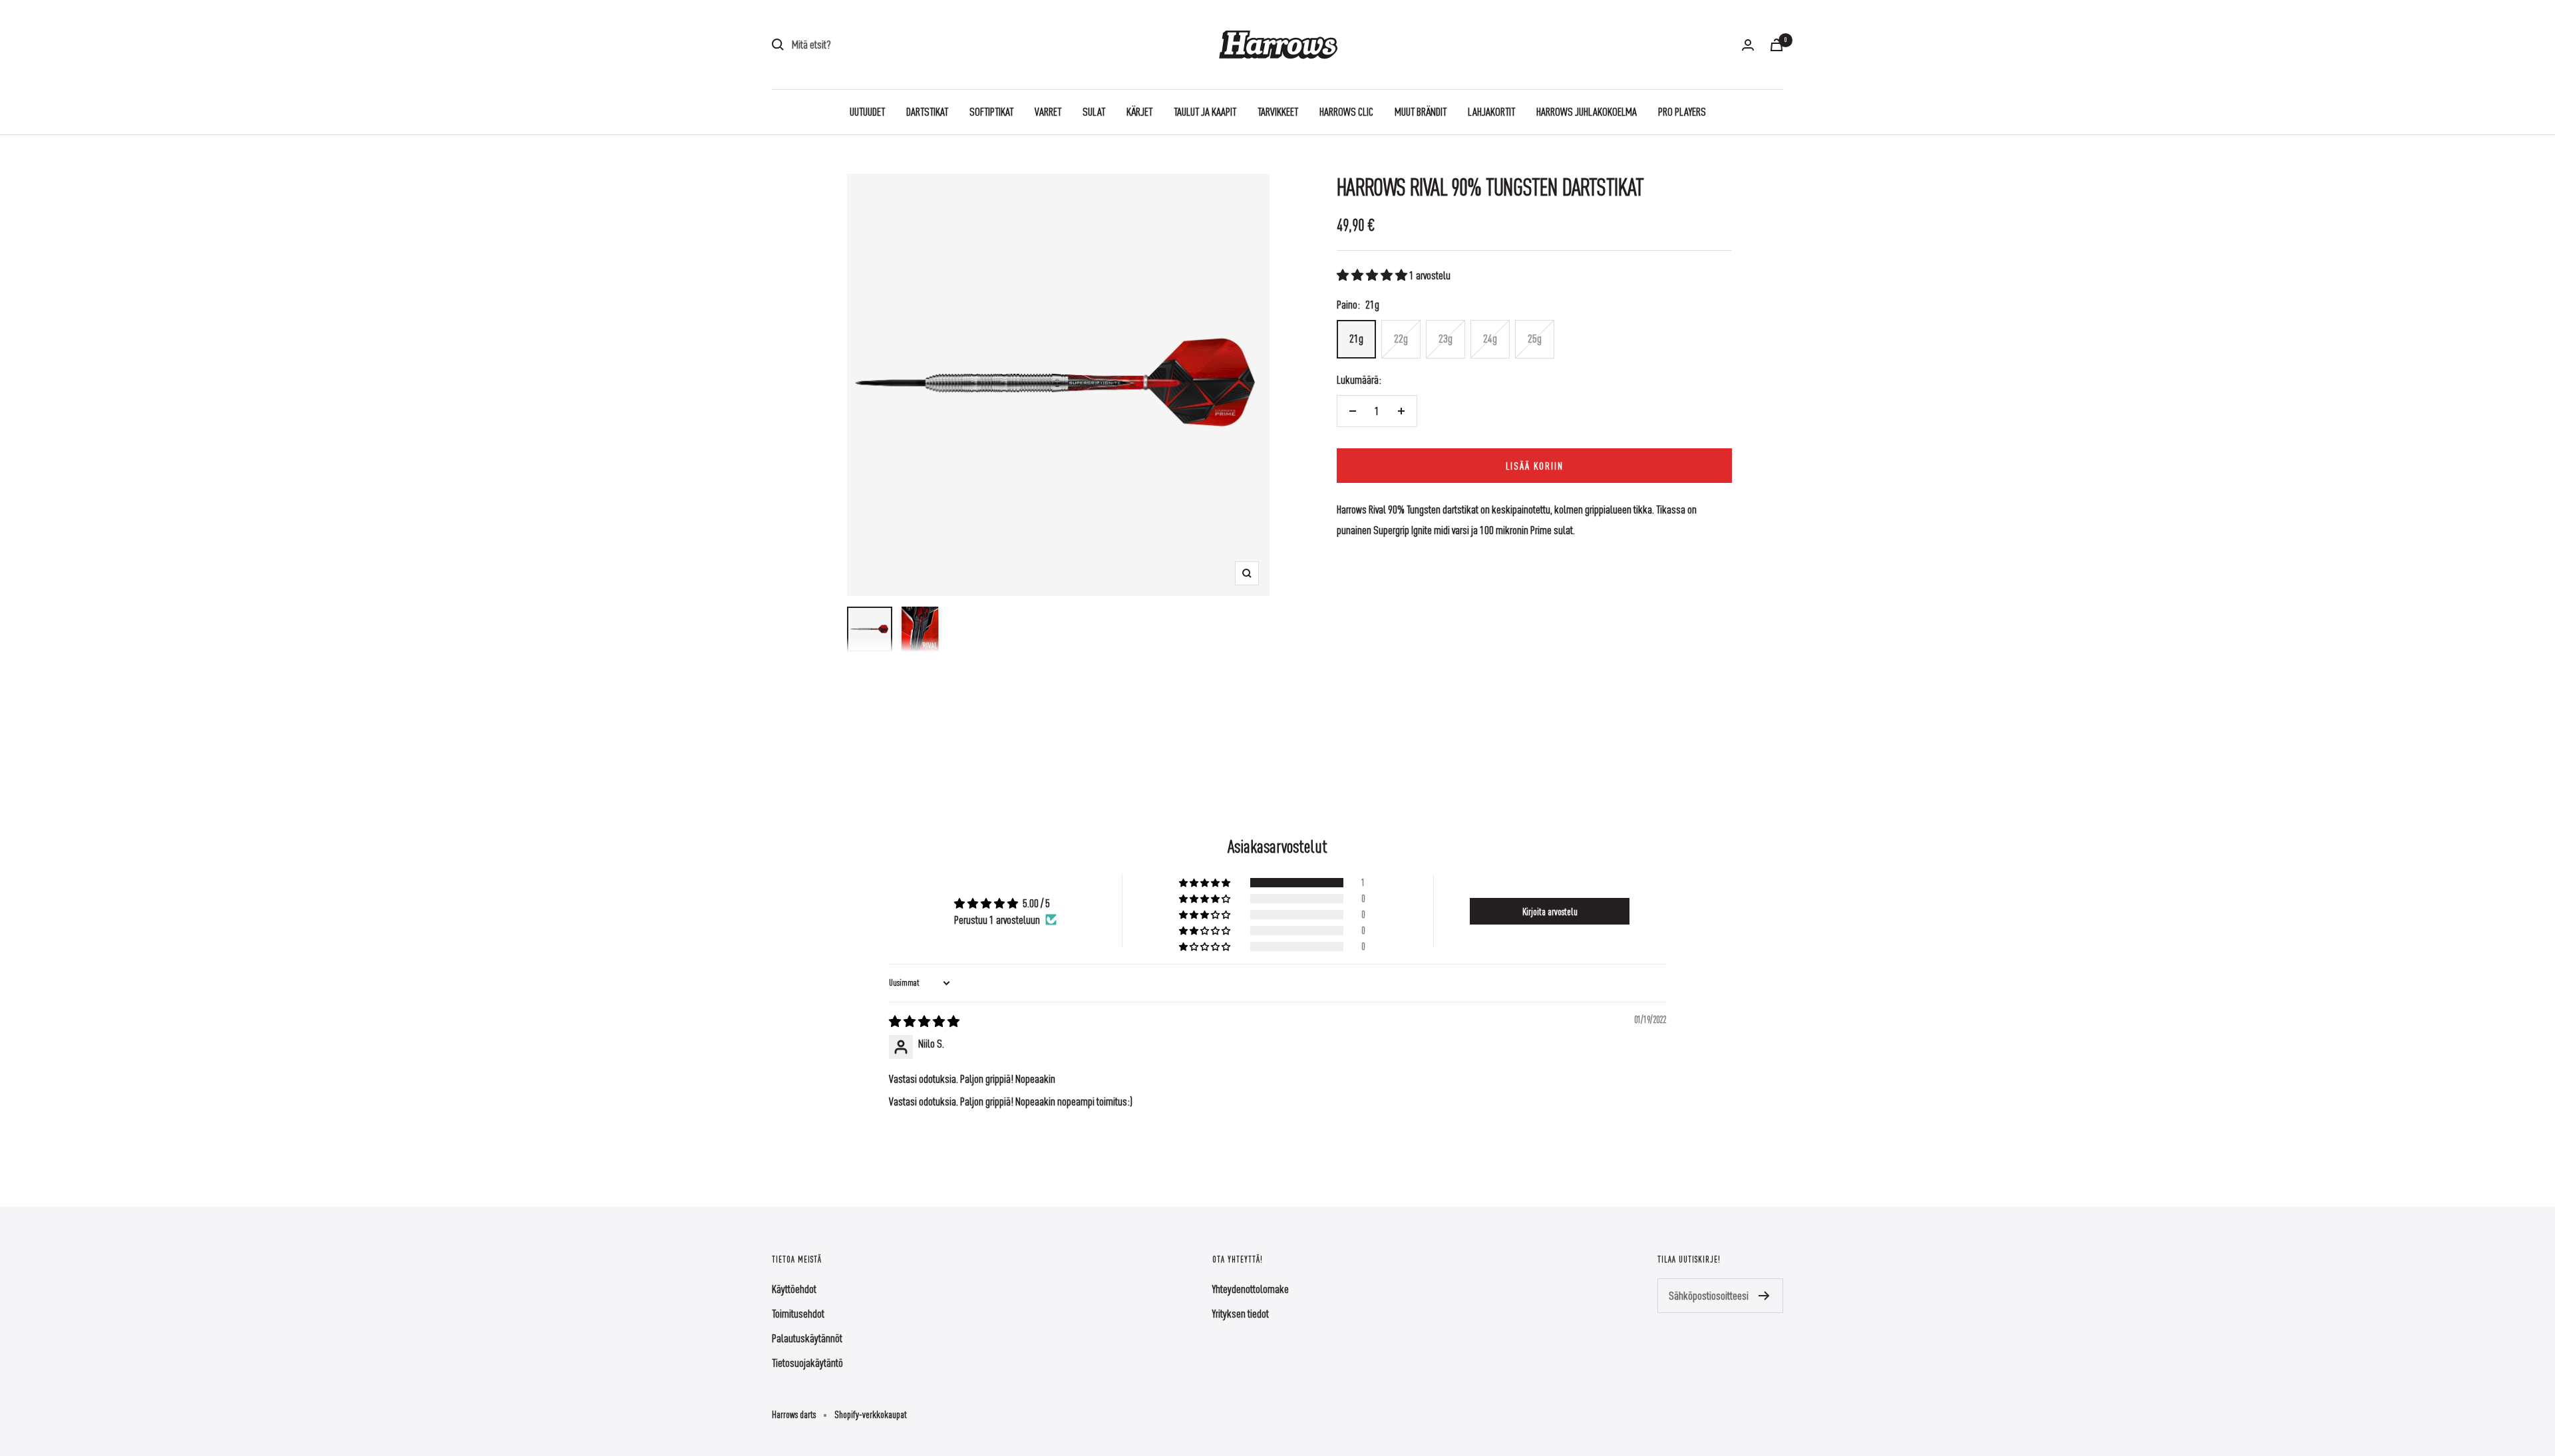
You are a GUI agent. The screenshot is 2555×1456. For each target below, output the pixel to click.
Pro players (1682, 111)
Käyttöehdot (794, 1289)
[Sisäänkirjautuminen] (1748, 45)
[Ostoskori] (1777, 45)
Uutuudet (867, 111)
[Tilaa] (1764, 1296)
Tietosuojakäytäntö (807, 1363)
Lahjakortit (1491, 111)
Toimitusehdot (798, 1313)
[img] (924, 1021)
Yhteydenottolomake (1251, 1289)
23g (1446, 338)
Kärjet (1139, 111)
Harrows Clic (1346, 111)
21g (1356, 338)
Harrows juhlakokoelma (1587, 111)
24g (1490, 338)
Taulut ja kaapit (1205, 111)
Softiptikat (991, 111)
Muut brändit (1421, 111)
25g (1535, 338)
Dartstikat (927, 111)
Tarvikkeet (1278, 111)
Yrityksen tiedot (1241, 1313)
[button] (1373, 275)
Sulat (1094, 111)
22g (1401, 338)
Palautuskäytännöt (807, 1338)
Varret (1048, 111)
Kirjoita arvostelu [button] (1550, 911)
